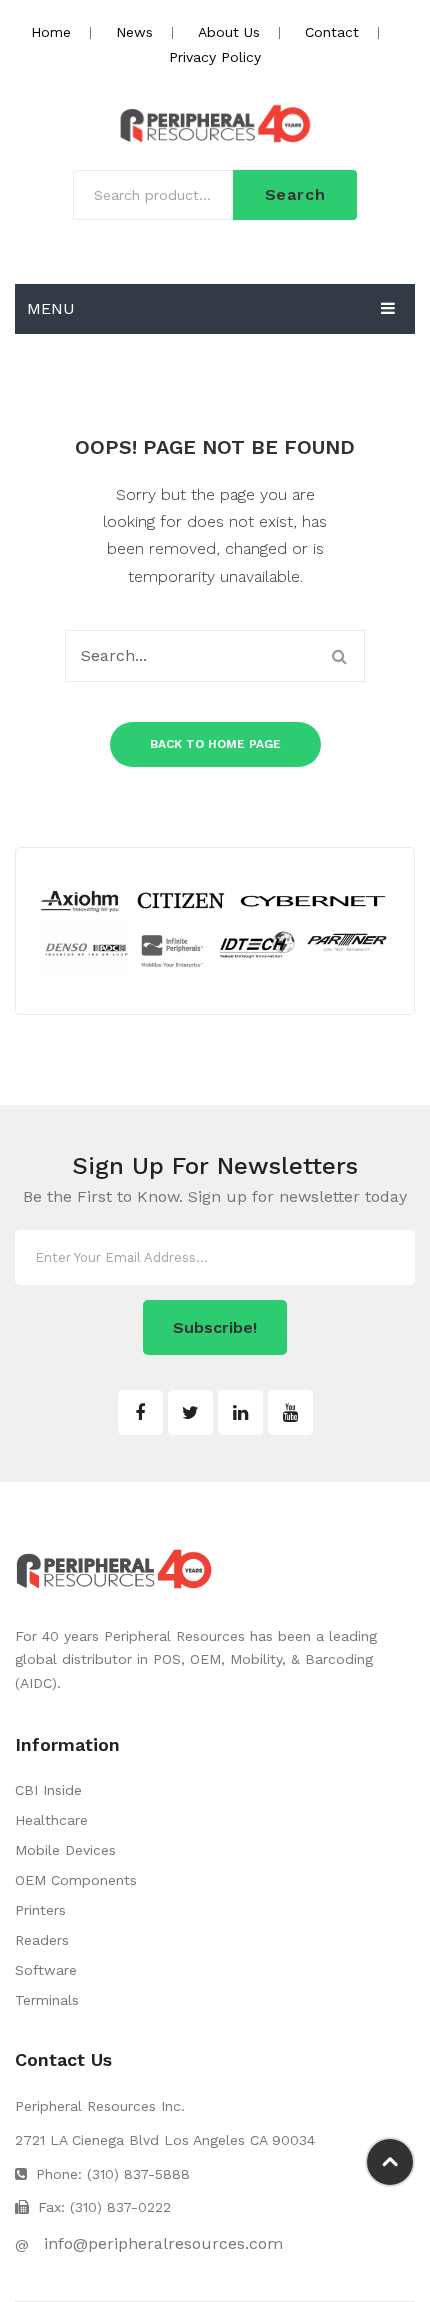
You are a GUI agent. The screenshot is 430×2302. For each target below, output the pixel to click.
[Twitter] (190, 1412)
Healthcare (51, 1820)
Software (46, 1970)
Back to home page (215, 744)
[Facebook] (140, 1412)
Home (51, 32)
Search (295, 194)
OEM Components (76, 1880)
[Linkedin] (240, 1412)
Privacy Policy (215, 57)
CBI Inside (48, 1790)
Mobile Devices (65, 1850)
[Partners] (215, 930)
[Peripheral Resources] (215, 124)
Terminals (47, 2000)
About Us (229, 32)
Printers (40, 1910)
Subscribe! (215, 1327)
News (134, 32)
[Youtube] (290, 1412)
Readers (42, 1940)
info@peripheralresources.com (163, 2243)
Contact (332, 32)
